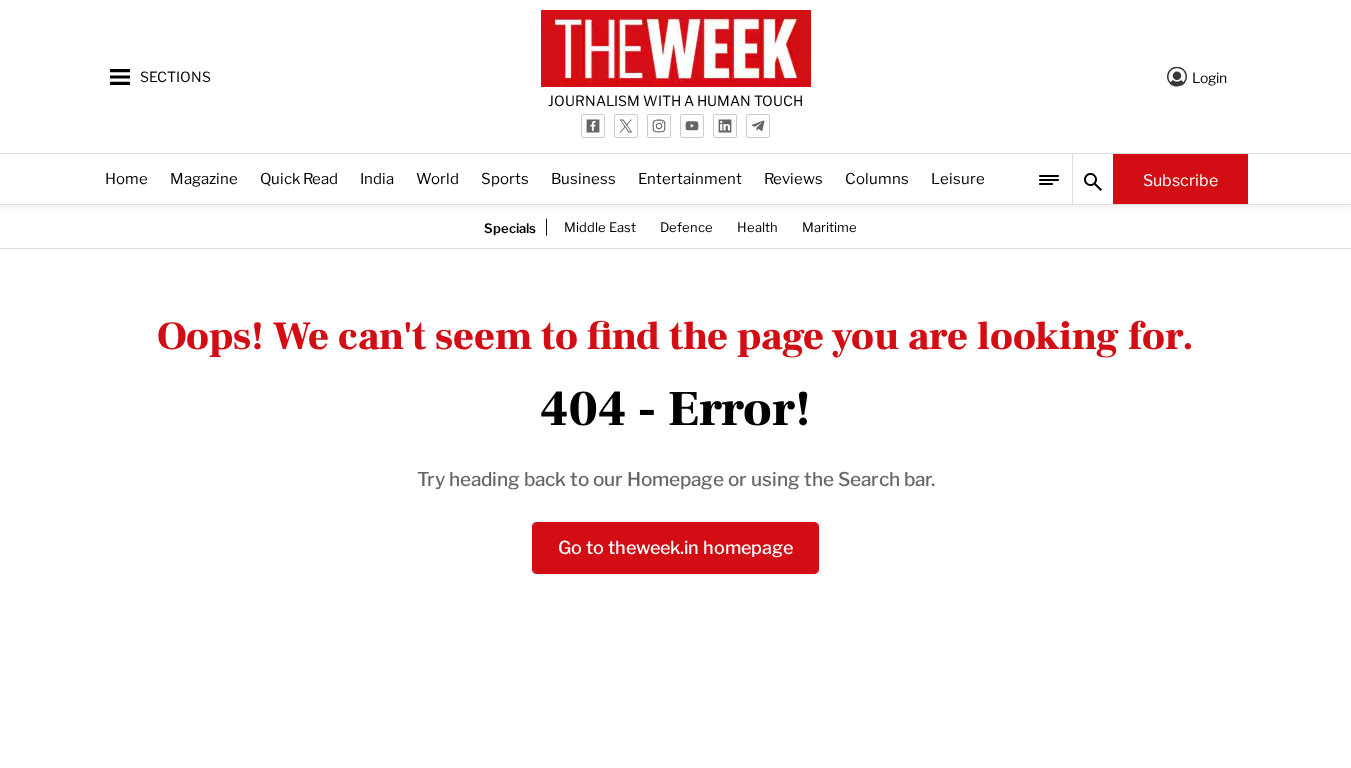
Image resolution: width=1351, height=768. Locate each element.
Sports (505, 177)
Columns (877, 177)
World (437, 177)
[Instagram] (659, 126)
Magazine (204, 177)
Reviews (793, 177)
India (377, 177)
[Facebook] (593, 126)
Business (583, 177)
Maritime (829, 226)
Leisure (958, 177)
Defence (686, 226)
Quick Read (299, 177)
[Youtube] (692, 126)
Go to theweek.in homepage (675, 545)
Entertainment (690, 177)
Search (1093, 179)
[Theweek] (676, 48)
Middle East (600, 226)
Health (757, 226)
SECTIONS (175, 75)
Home (126, 177)
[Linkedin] (725, 126)
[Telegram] (758, 126)
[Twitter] (626, 126)
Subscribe (1180, 179)
